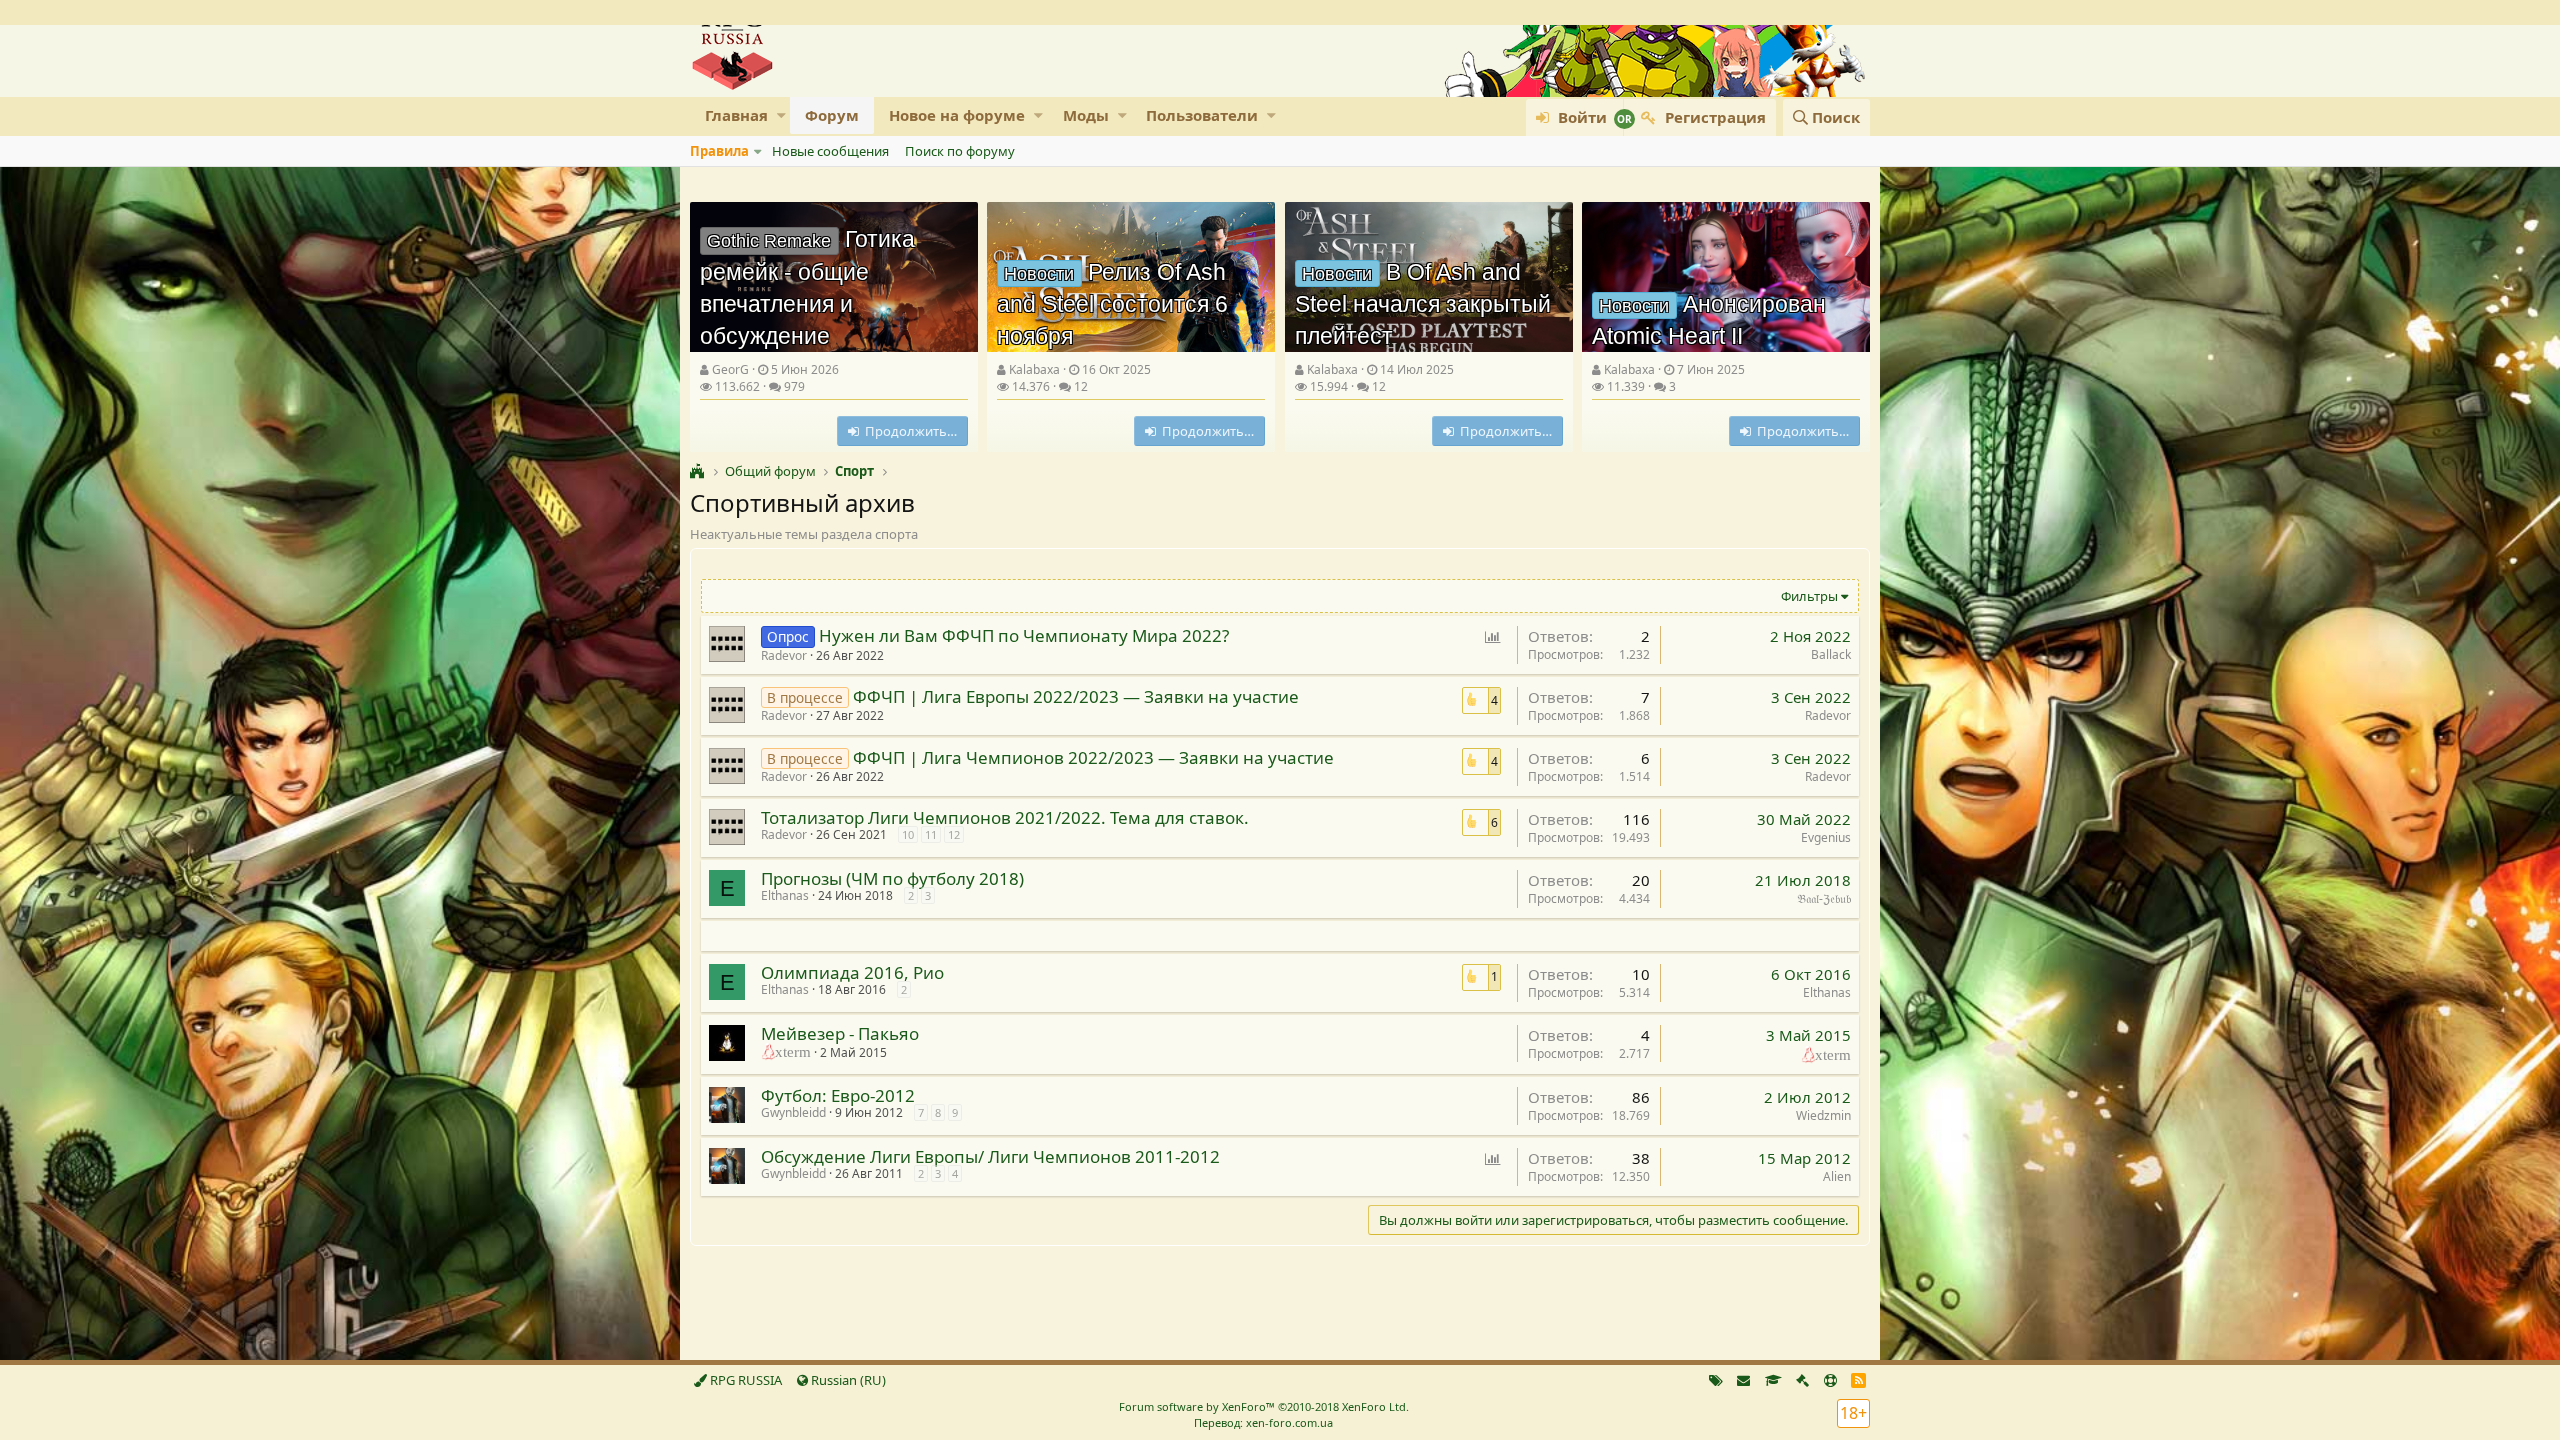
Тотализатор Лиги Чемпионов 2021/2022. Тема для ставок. (1005, 817)
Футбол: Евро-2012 (838, 1095)
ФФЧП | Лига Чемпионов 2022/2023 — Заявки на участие (1093, 757)
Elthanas (785, 895)
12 (954, 834)
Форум (832, 115)
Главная (736, 115)
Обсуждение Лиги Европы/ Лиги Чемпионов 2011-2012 (990, 1156)
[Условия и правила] (1773, 1380)
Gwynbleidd (793, 1112)
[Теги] (1716, 1380)
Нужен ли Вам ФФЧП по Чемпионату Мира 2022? (1024, 635)
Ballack (1831, 654)
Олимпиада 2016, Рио (852, 972)
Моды (1086, 115)
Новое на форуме (957, 115)
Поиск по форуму (960, 151)
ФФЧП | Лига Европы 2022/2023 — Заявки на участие (1076, 696)
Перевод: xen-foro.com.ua (1263, 1422)
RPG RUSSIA (744, 1380)
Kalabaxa (1034, 369)
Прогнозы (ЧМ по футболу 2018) (892, 878)
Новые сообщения (830, 151)
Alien (1837, 1176)
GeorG (730, 369)
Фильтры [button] (1809, 596)
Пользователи (1202, 115)
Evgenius (1826, 837)
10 (908, 834)
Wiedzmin (1823, 1115)
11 (931, 834)
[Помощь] (1830, 1380)
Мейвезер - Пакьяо (840, 1033)
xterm (1833, 1053)
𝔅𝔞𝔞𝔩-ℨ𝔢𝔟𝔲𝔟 (1824, 898)
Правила (719, 151)
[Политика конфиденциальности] (1802, 1380)
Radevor (784, 655)
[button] (781, 115)
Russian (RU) (847, 1380)
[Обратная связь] (1743, 1380)
